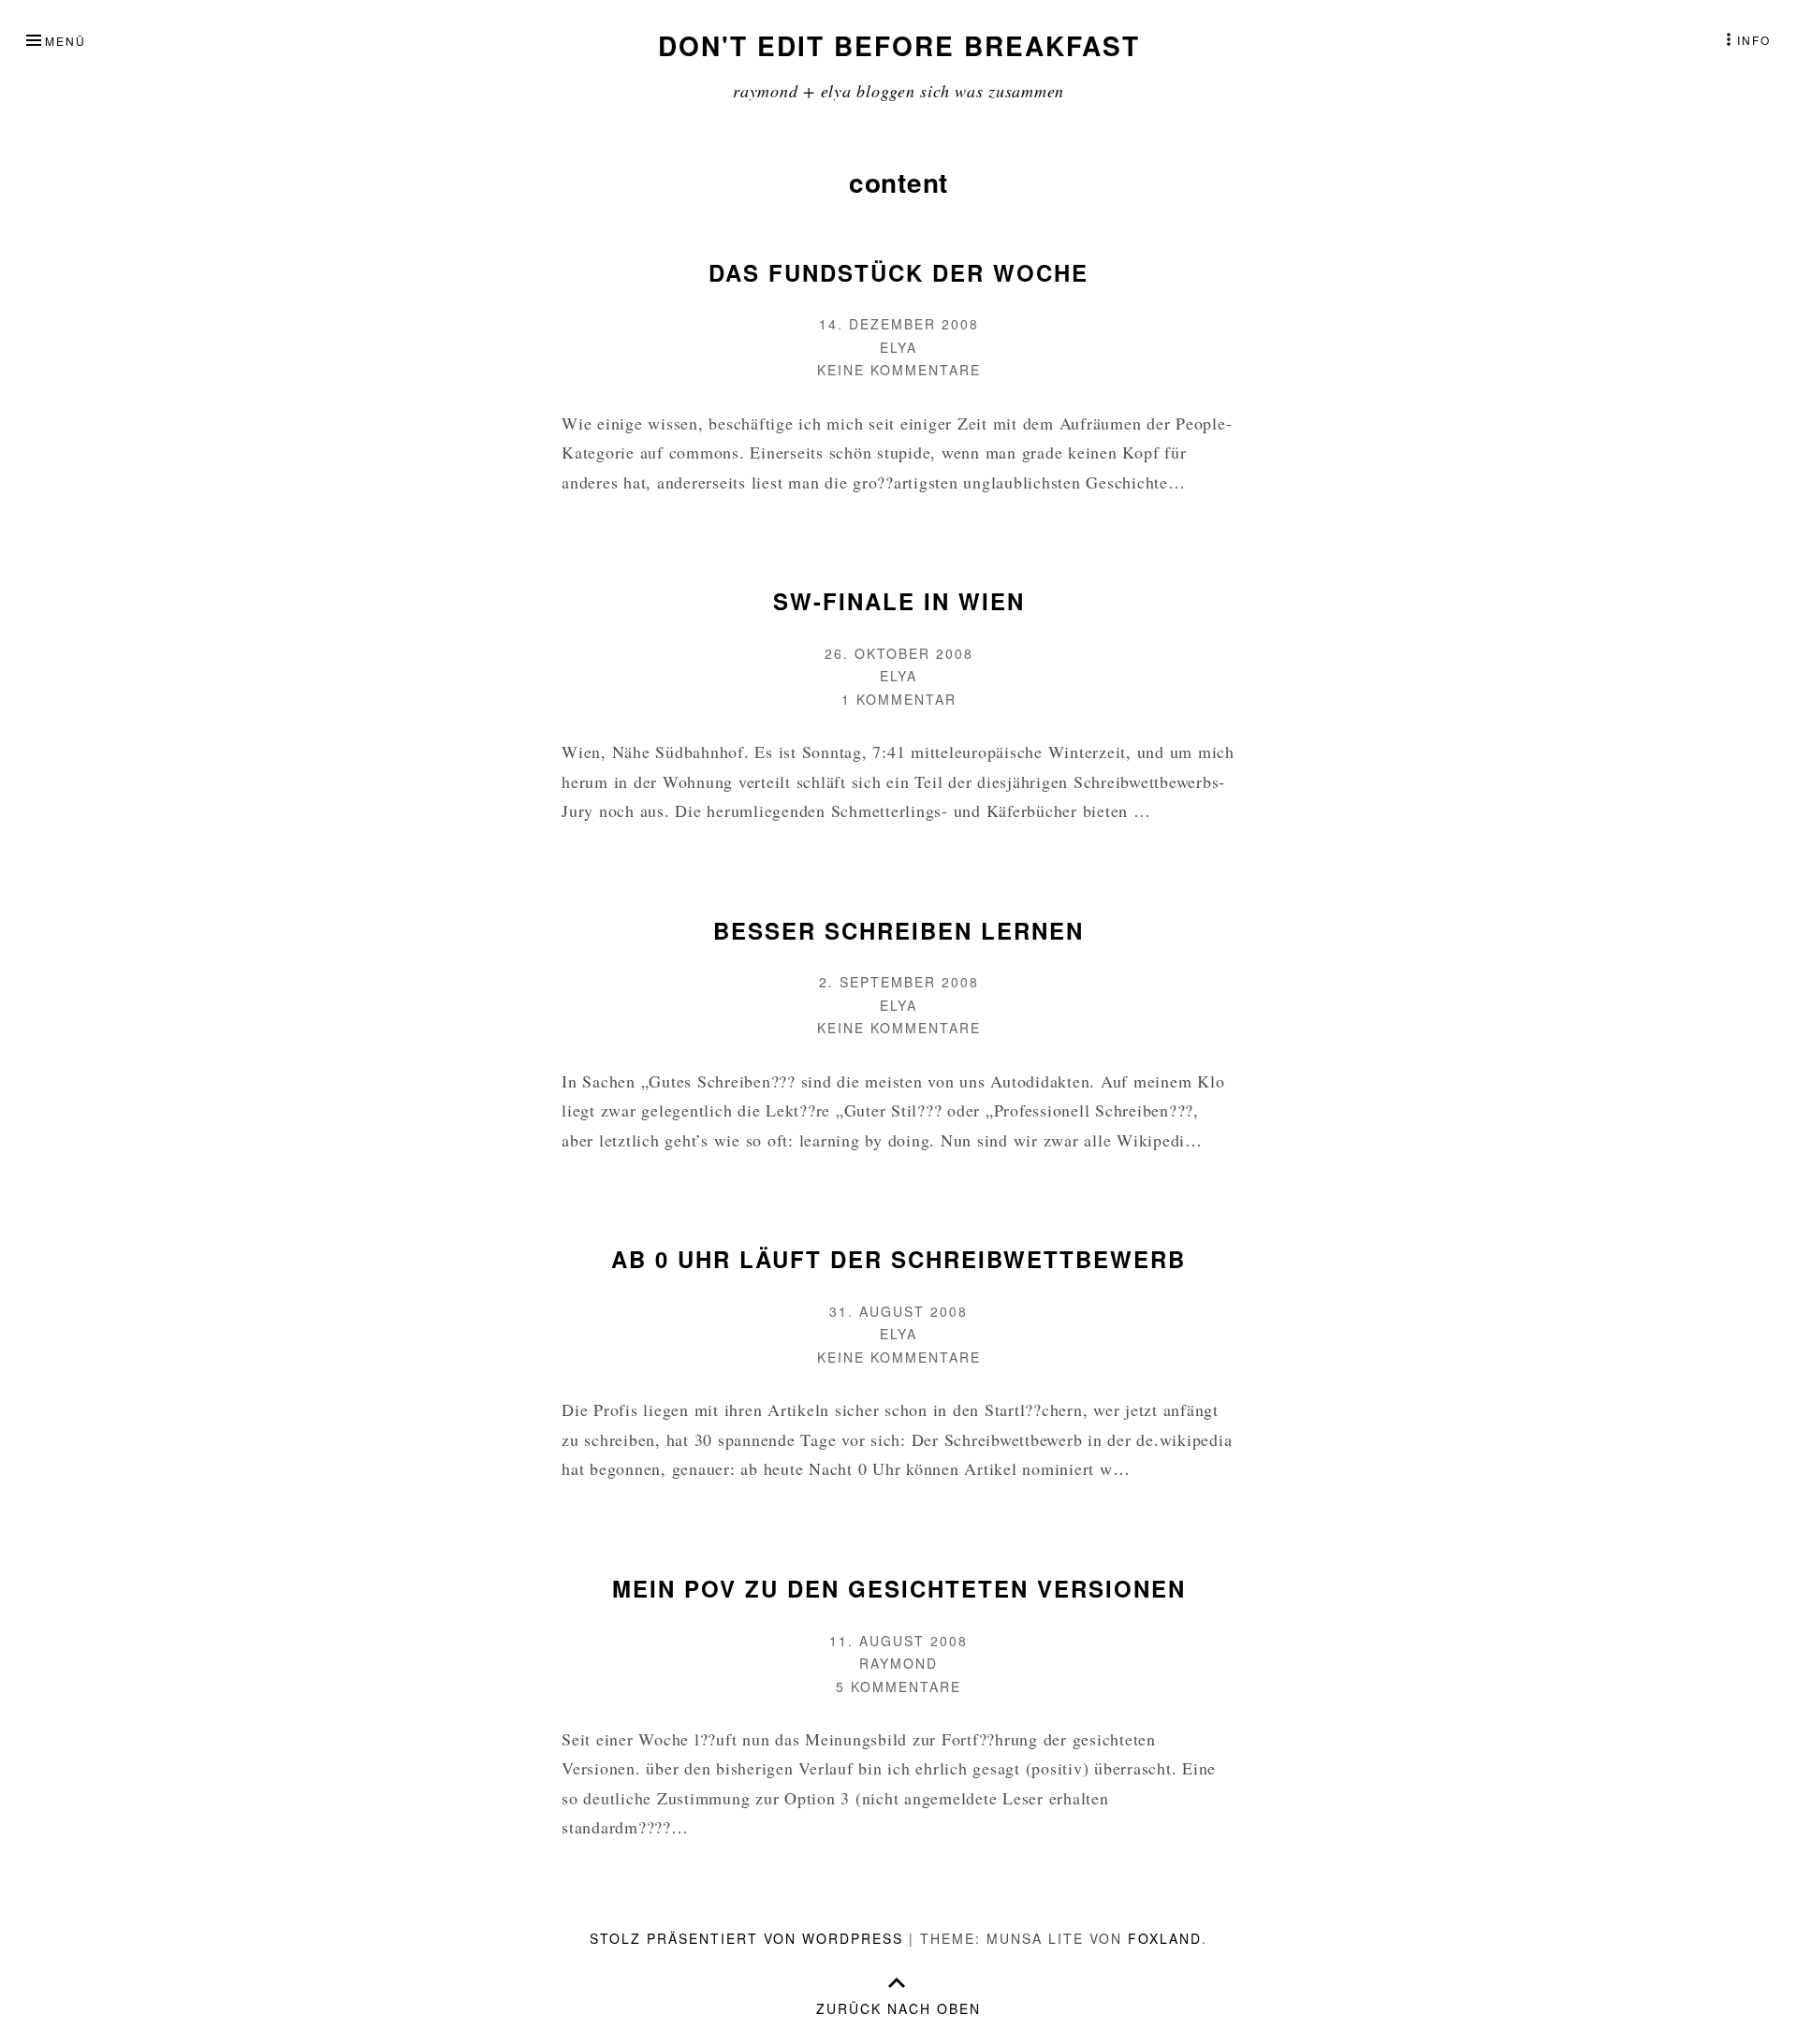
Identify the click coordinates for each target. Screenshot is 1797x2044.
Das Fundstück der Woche (898, 272)
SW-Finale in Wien (899, 601)
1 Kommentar (899, 699)
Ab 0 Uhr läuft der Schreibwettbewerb (898, 1259)
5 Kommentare (898, 1686)
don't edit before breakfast (899, 45)
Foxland (1165, 1938)
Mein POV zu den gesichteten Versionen (899, 1588)
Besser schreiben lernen (898, 930)
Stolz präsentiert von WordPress (746, 1938)
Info (1754, 40)
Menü (66, 41)
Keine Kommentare (899, 370)
